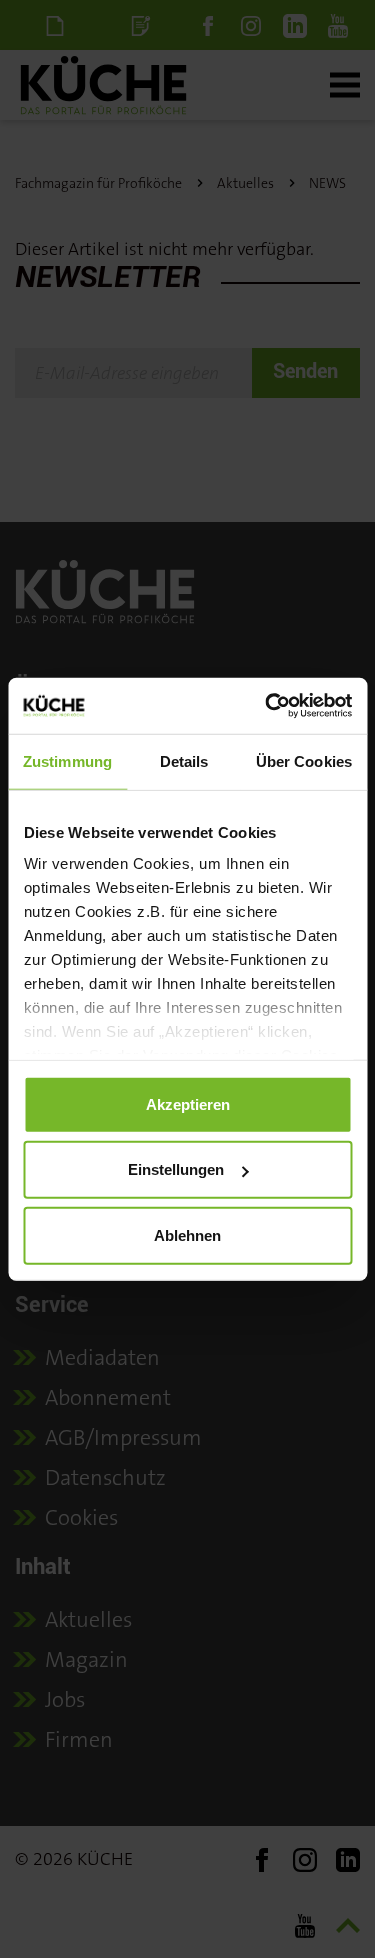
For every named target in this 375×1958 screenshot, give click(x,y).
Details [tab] (184, 760)
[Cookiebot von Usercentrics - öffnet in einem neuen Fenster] (267, 706)
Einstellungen (176, 1169)
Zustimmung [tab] (67, 760)
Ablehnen (187, 1234)
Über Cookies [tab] (304, 760)
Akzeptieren (188, 1103)
